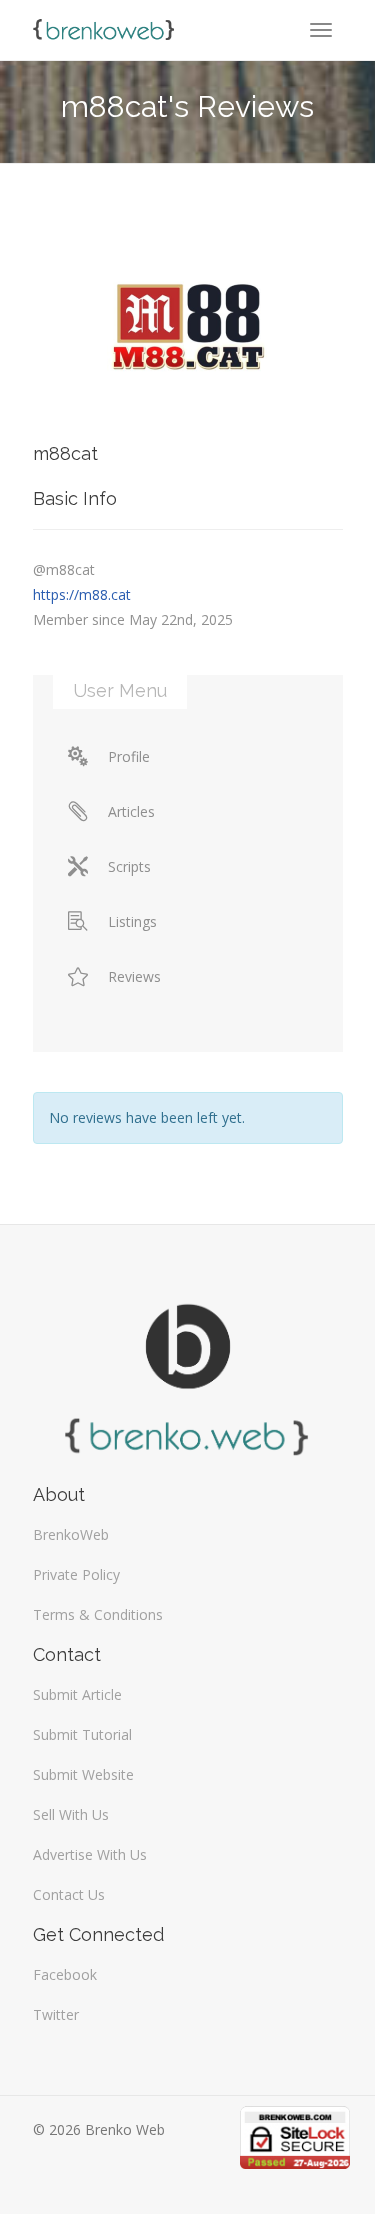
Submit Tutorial (82, 1734)
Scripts (129, 866)
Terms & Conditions (98, 1614)
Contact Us (69, 1894)
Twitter (56, 2014)
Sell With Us (71, 1814)
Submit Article (77, 1694)
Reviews (134, 976)
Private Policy (76, 1574)
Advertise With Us (90, 1854)
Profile (129, 756)
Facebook (65, 1974)
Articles (131, 811)
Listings (132, 921)
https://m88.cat (82, 594)
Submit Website (83, 1774)
